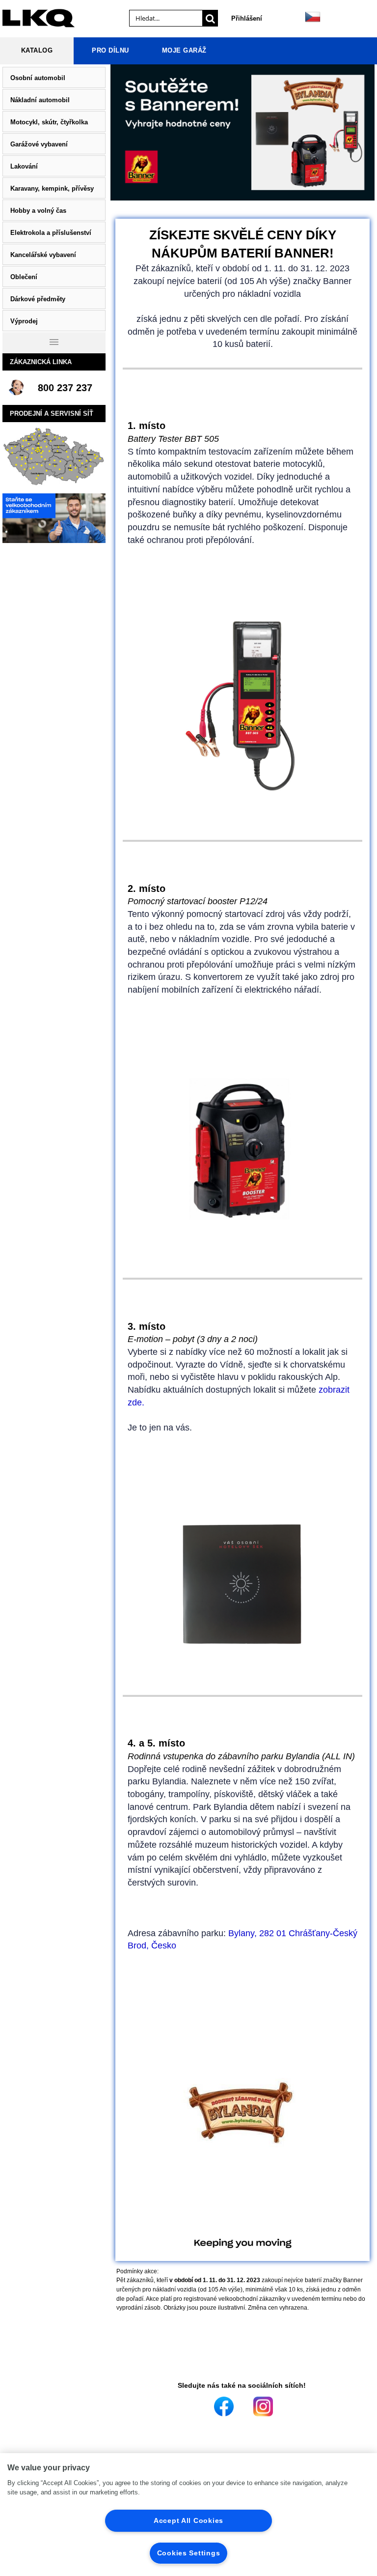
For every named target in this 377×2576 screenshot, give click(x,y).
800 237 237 (65, 388)
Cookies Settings (189, 2553)
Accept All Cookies (188, 2520)
